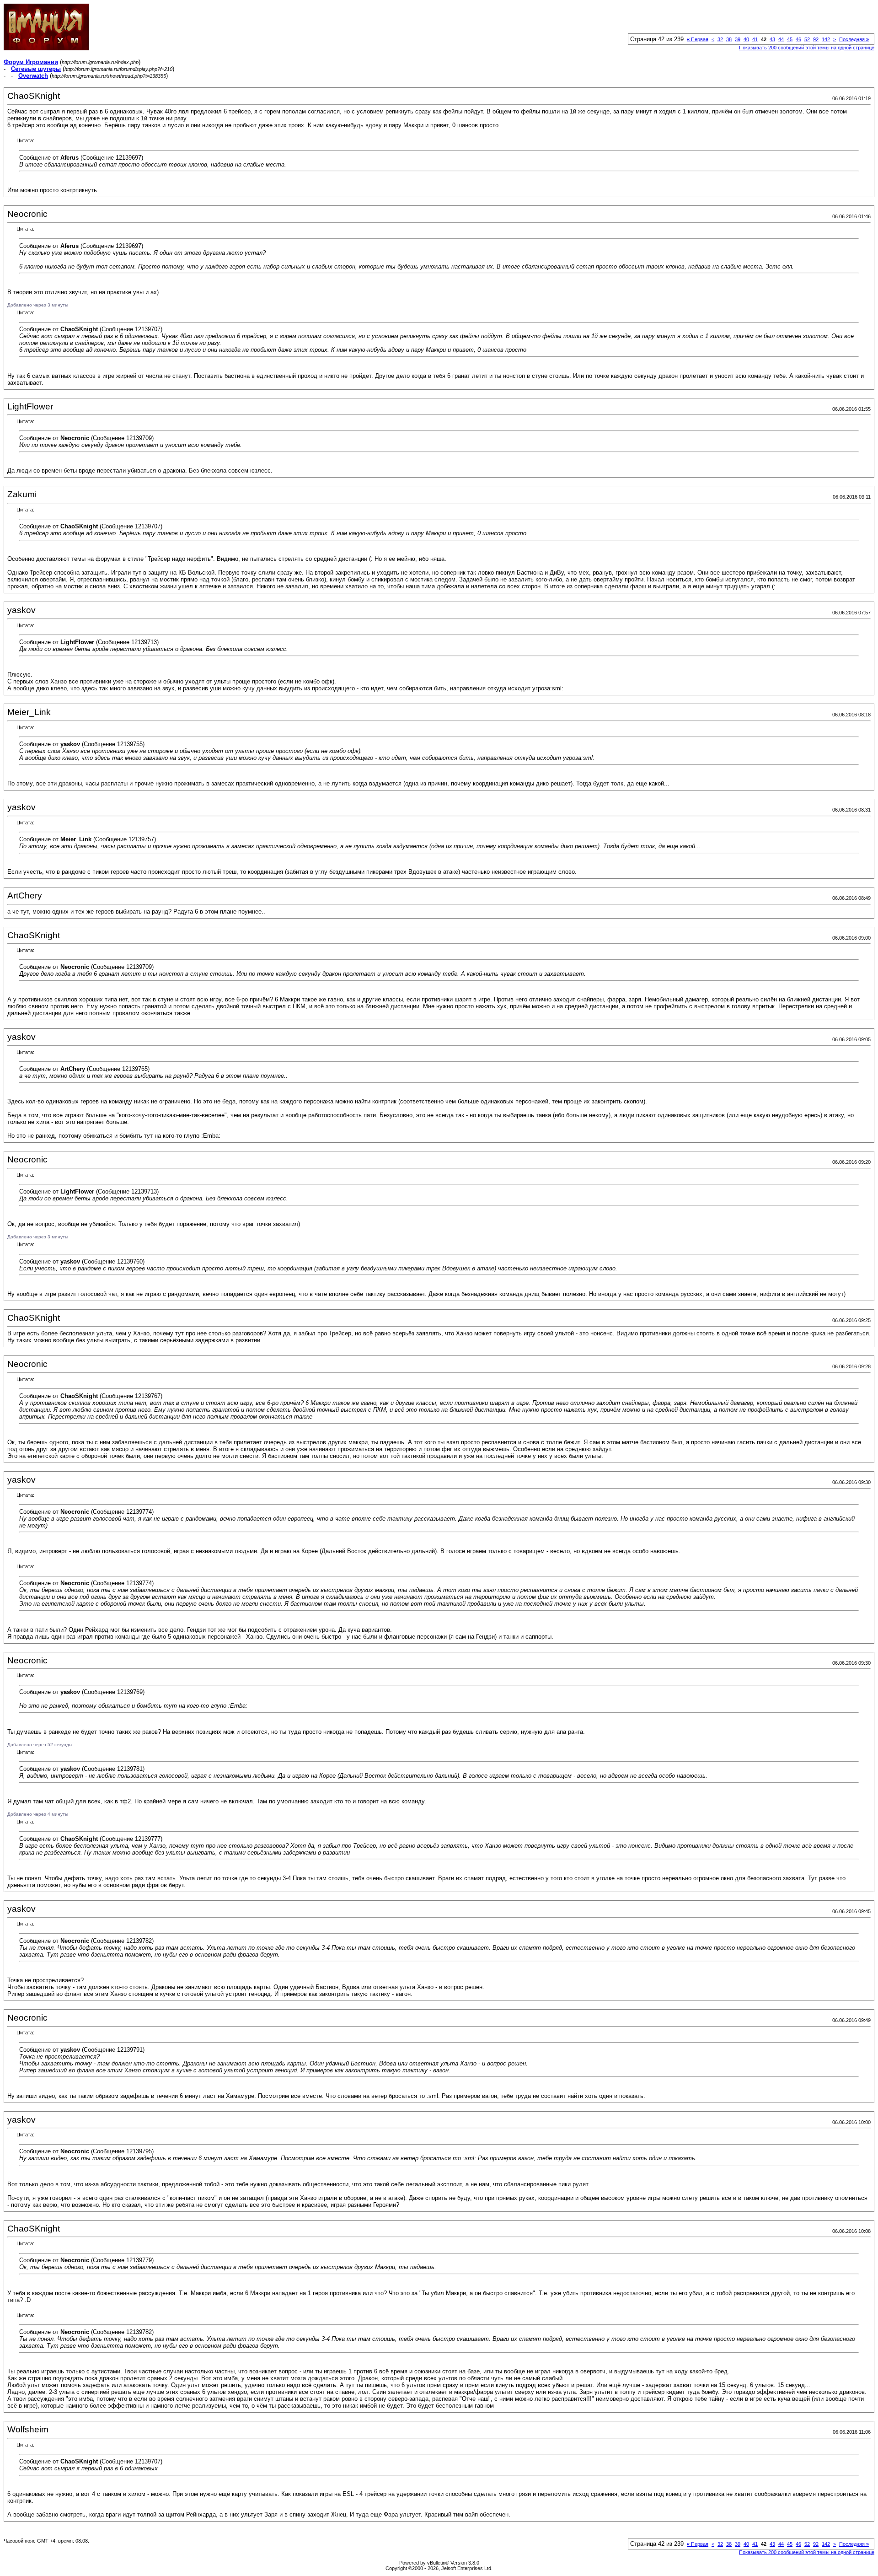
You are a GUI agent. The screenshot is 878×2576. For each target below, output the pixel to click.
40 (746, 39)
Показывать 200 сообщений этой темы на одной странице (807, 48)
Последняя (854, 39)
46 (798, 39)
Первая (698, 39)
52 (807, 39)
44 (781, 39)
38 (729, 39)
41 (755, 39)
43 (772, 39)
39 (738, 39)
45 (790, 39)
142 (826, 39)
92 (816, 39)
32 (720, 39)
